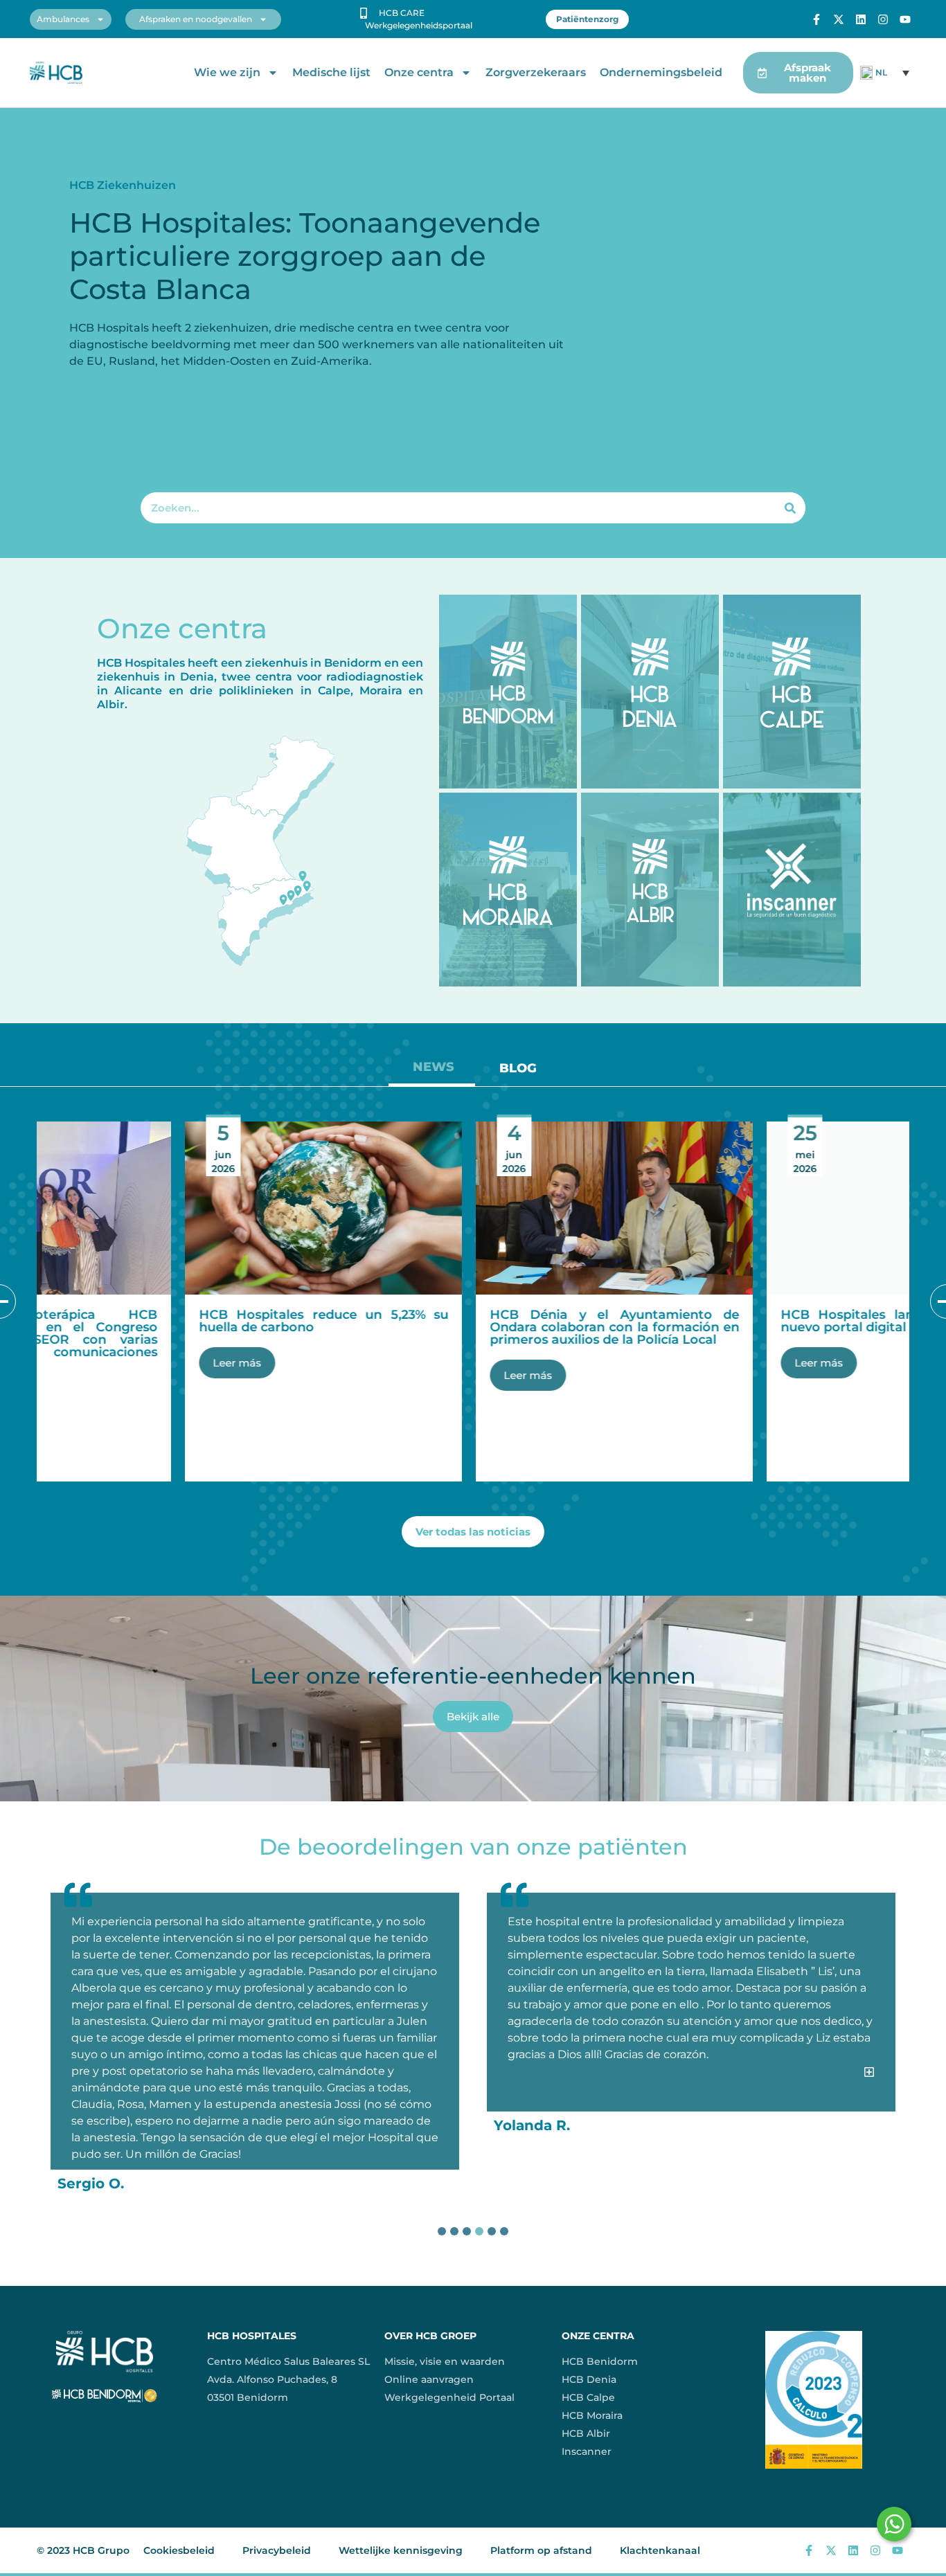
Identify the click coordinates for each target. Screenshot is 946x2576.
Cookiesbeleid (179, 2550)
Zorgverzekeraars (536, 72)
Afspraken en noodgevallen (196, 19)
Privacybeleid (277, 2550)
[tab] (432, 1072)
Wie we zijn (227, 72)
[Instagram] (883, 19)
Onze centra (419, 72)
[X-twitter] (839, 19)
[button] (691, 2091)
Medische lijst (331, 72)
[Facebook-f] (816, 19)
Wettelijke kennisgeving (401, 2550)
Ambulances (63, 19)
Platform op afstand (541, 2550)
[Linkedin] (861, 19)
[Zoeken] (790, 508)
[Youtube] (905, 19)
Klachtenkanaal (660, 2550)
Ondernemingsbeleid (661, 72)
